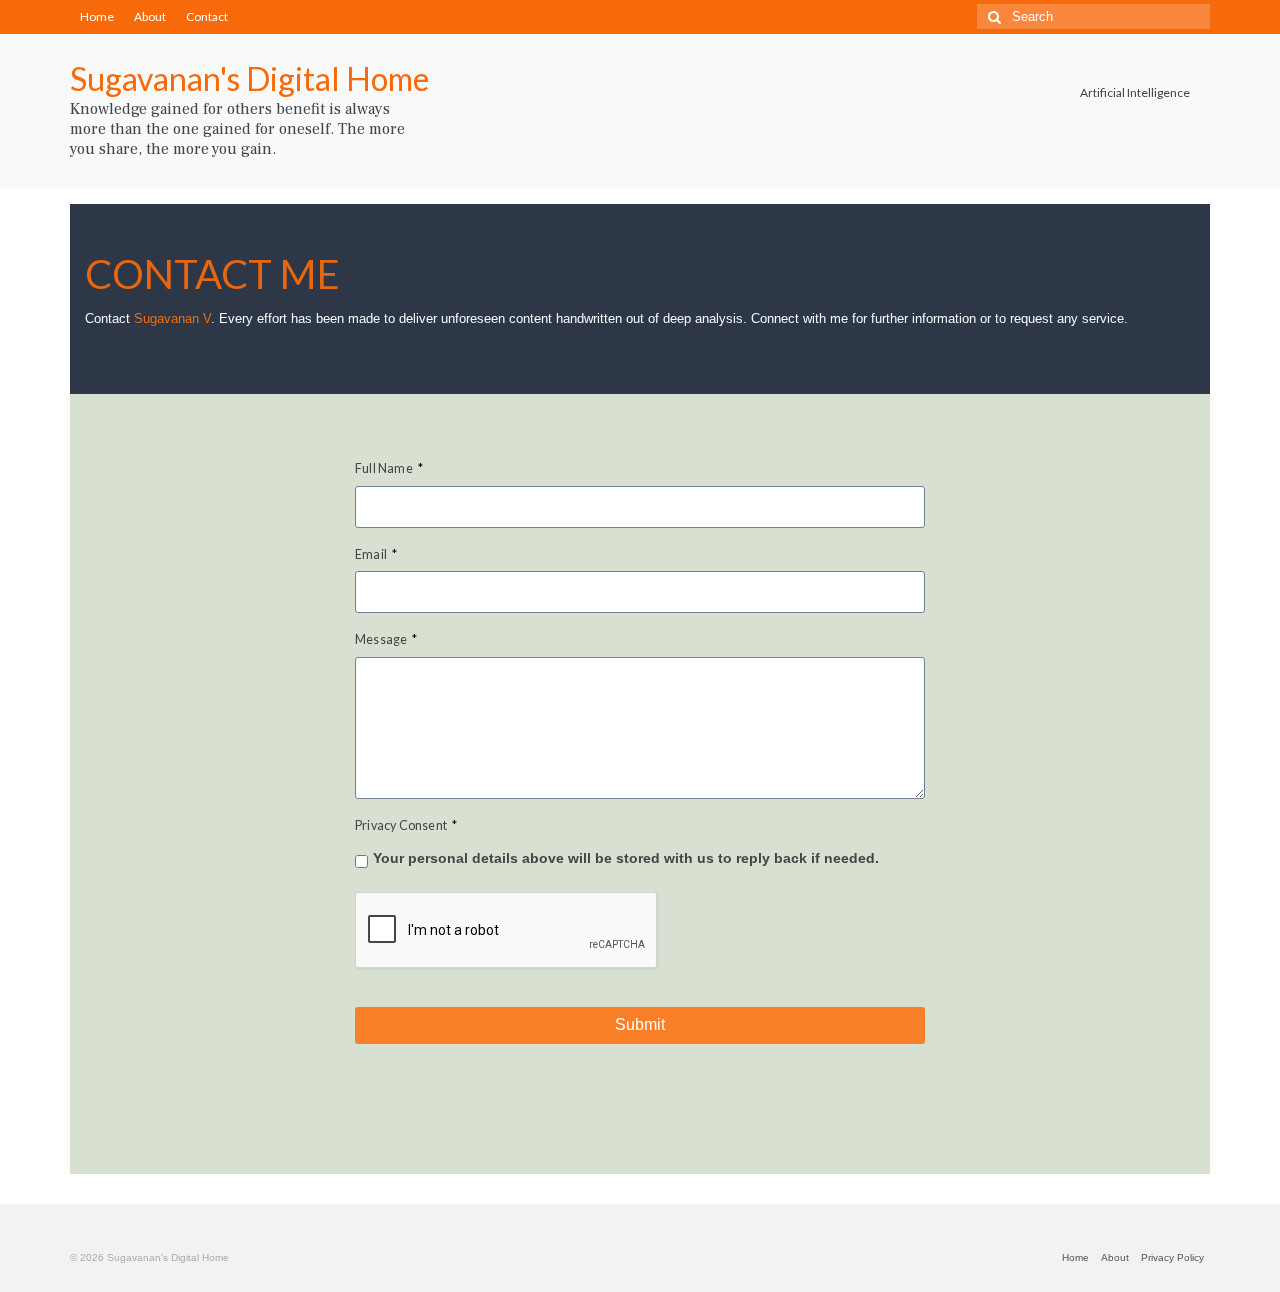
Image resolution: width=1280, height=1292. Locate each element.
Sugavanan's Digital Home (249, 78)
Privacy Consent (406, 825)
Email (376, 554)
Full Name (389, 468)
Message (386, 639)
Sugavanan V (172, 319)
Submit (640, 1024)
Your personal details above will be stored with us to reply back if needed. (626, 858)
